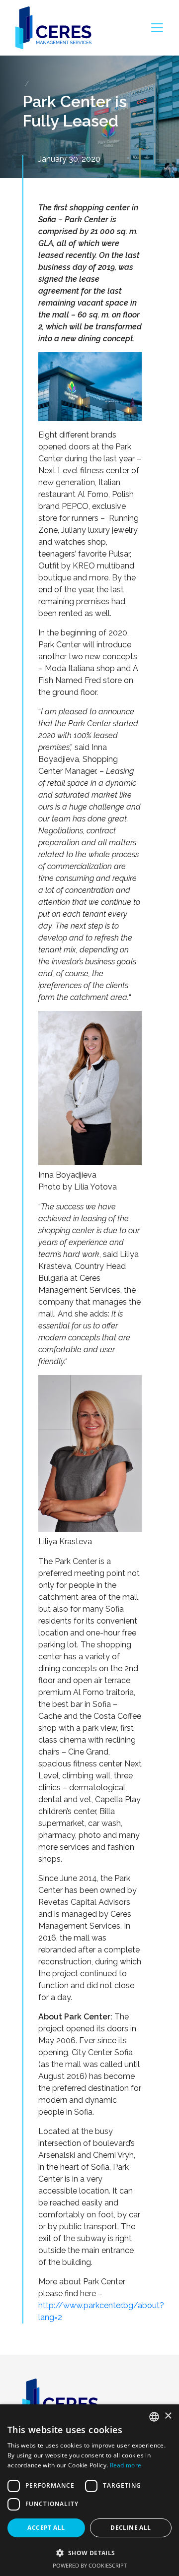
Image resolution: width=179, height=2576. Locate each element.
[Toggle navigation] (157, 28)
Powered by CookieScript (90, 2565)
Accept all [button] (46, 2528)
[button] (89, 2553)
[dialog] (89, 2490)
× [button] (168, 2416)
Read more (126, 2465)
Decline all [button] (131, 2528)
